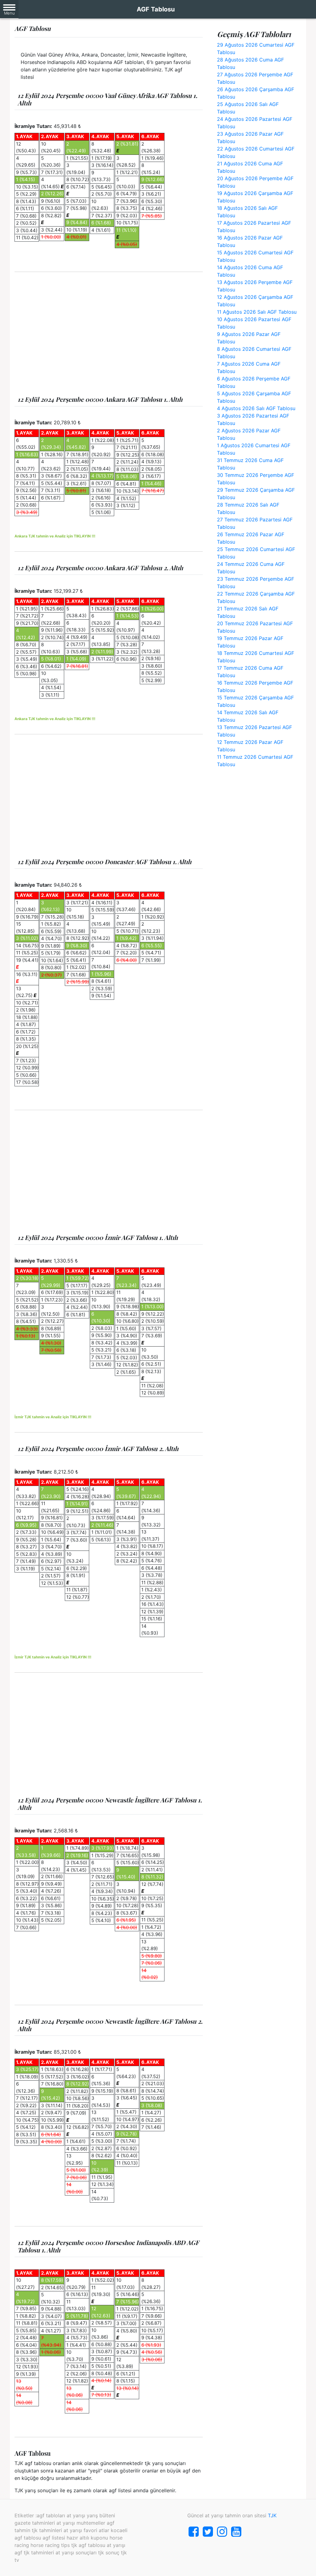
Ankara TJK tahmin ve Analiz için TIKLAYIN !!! (55, 536)
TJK (272, 2515)
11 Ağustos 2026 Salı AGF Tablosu (257, 312)
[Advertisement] (109, 334)
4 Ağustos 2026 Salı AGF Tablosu (256, 408)
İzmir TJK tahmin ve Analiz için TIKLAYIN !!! (53, 1417)
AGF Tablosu (156, 9)
